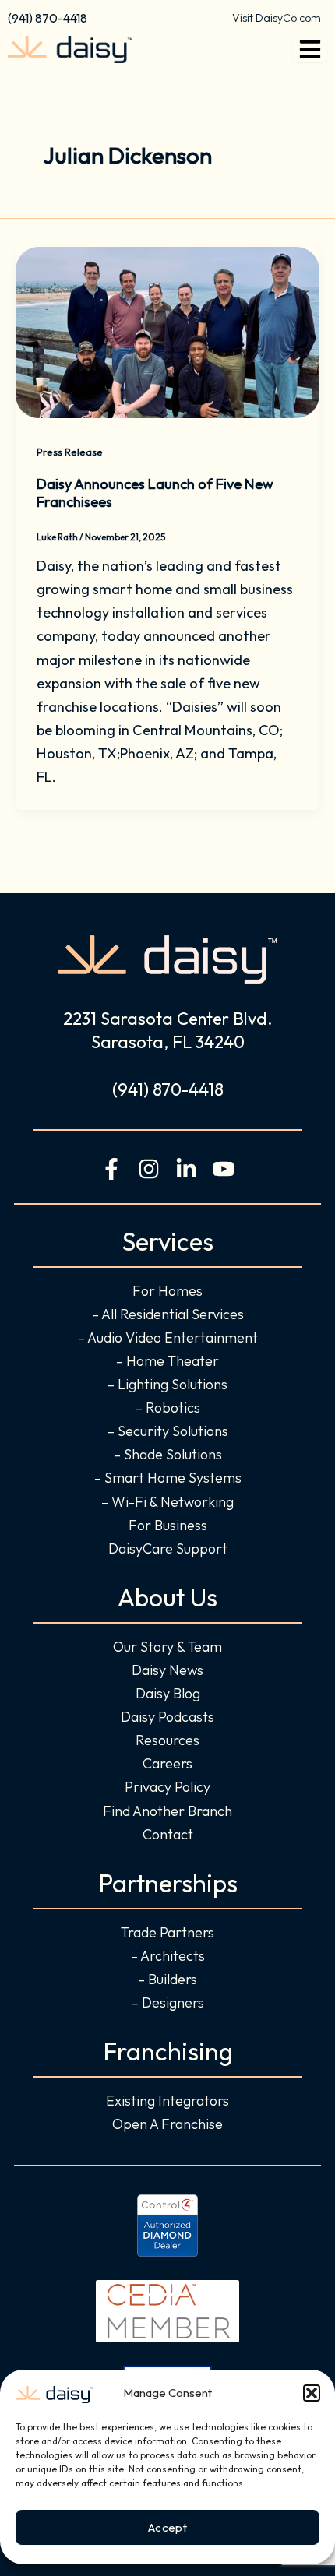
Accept (167, 2527)
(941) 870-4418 (48, 18)
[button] (312, 2393)
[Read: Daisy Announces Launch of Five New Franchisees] (167, 331)
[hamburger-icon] (310, 50)
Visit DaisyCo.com (277, 18)
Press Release (70, 452)
